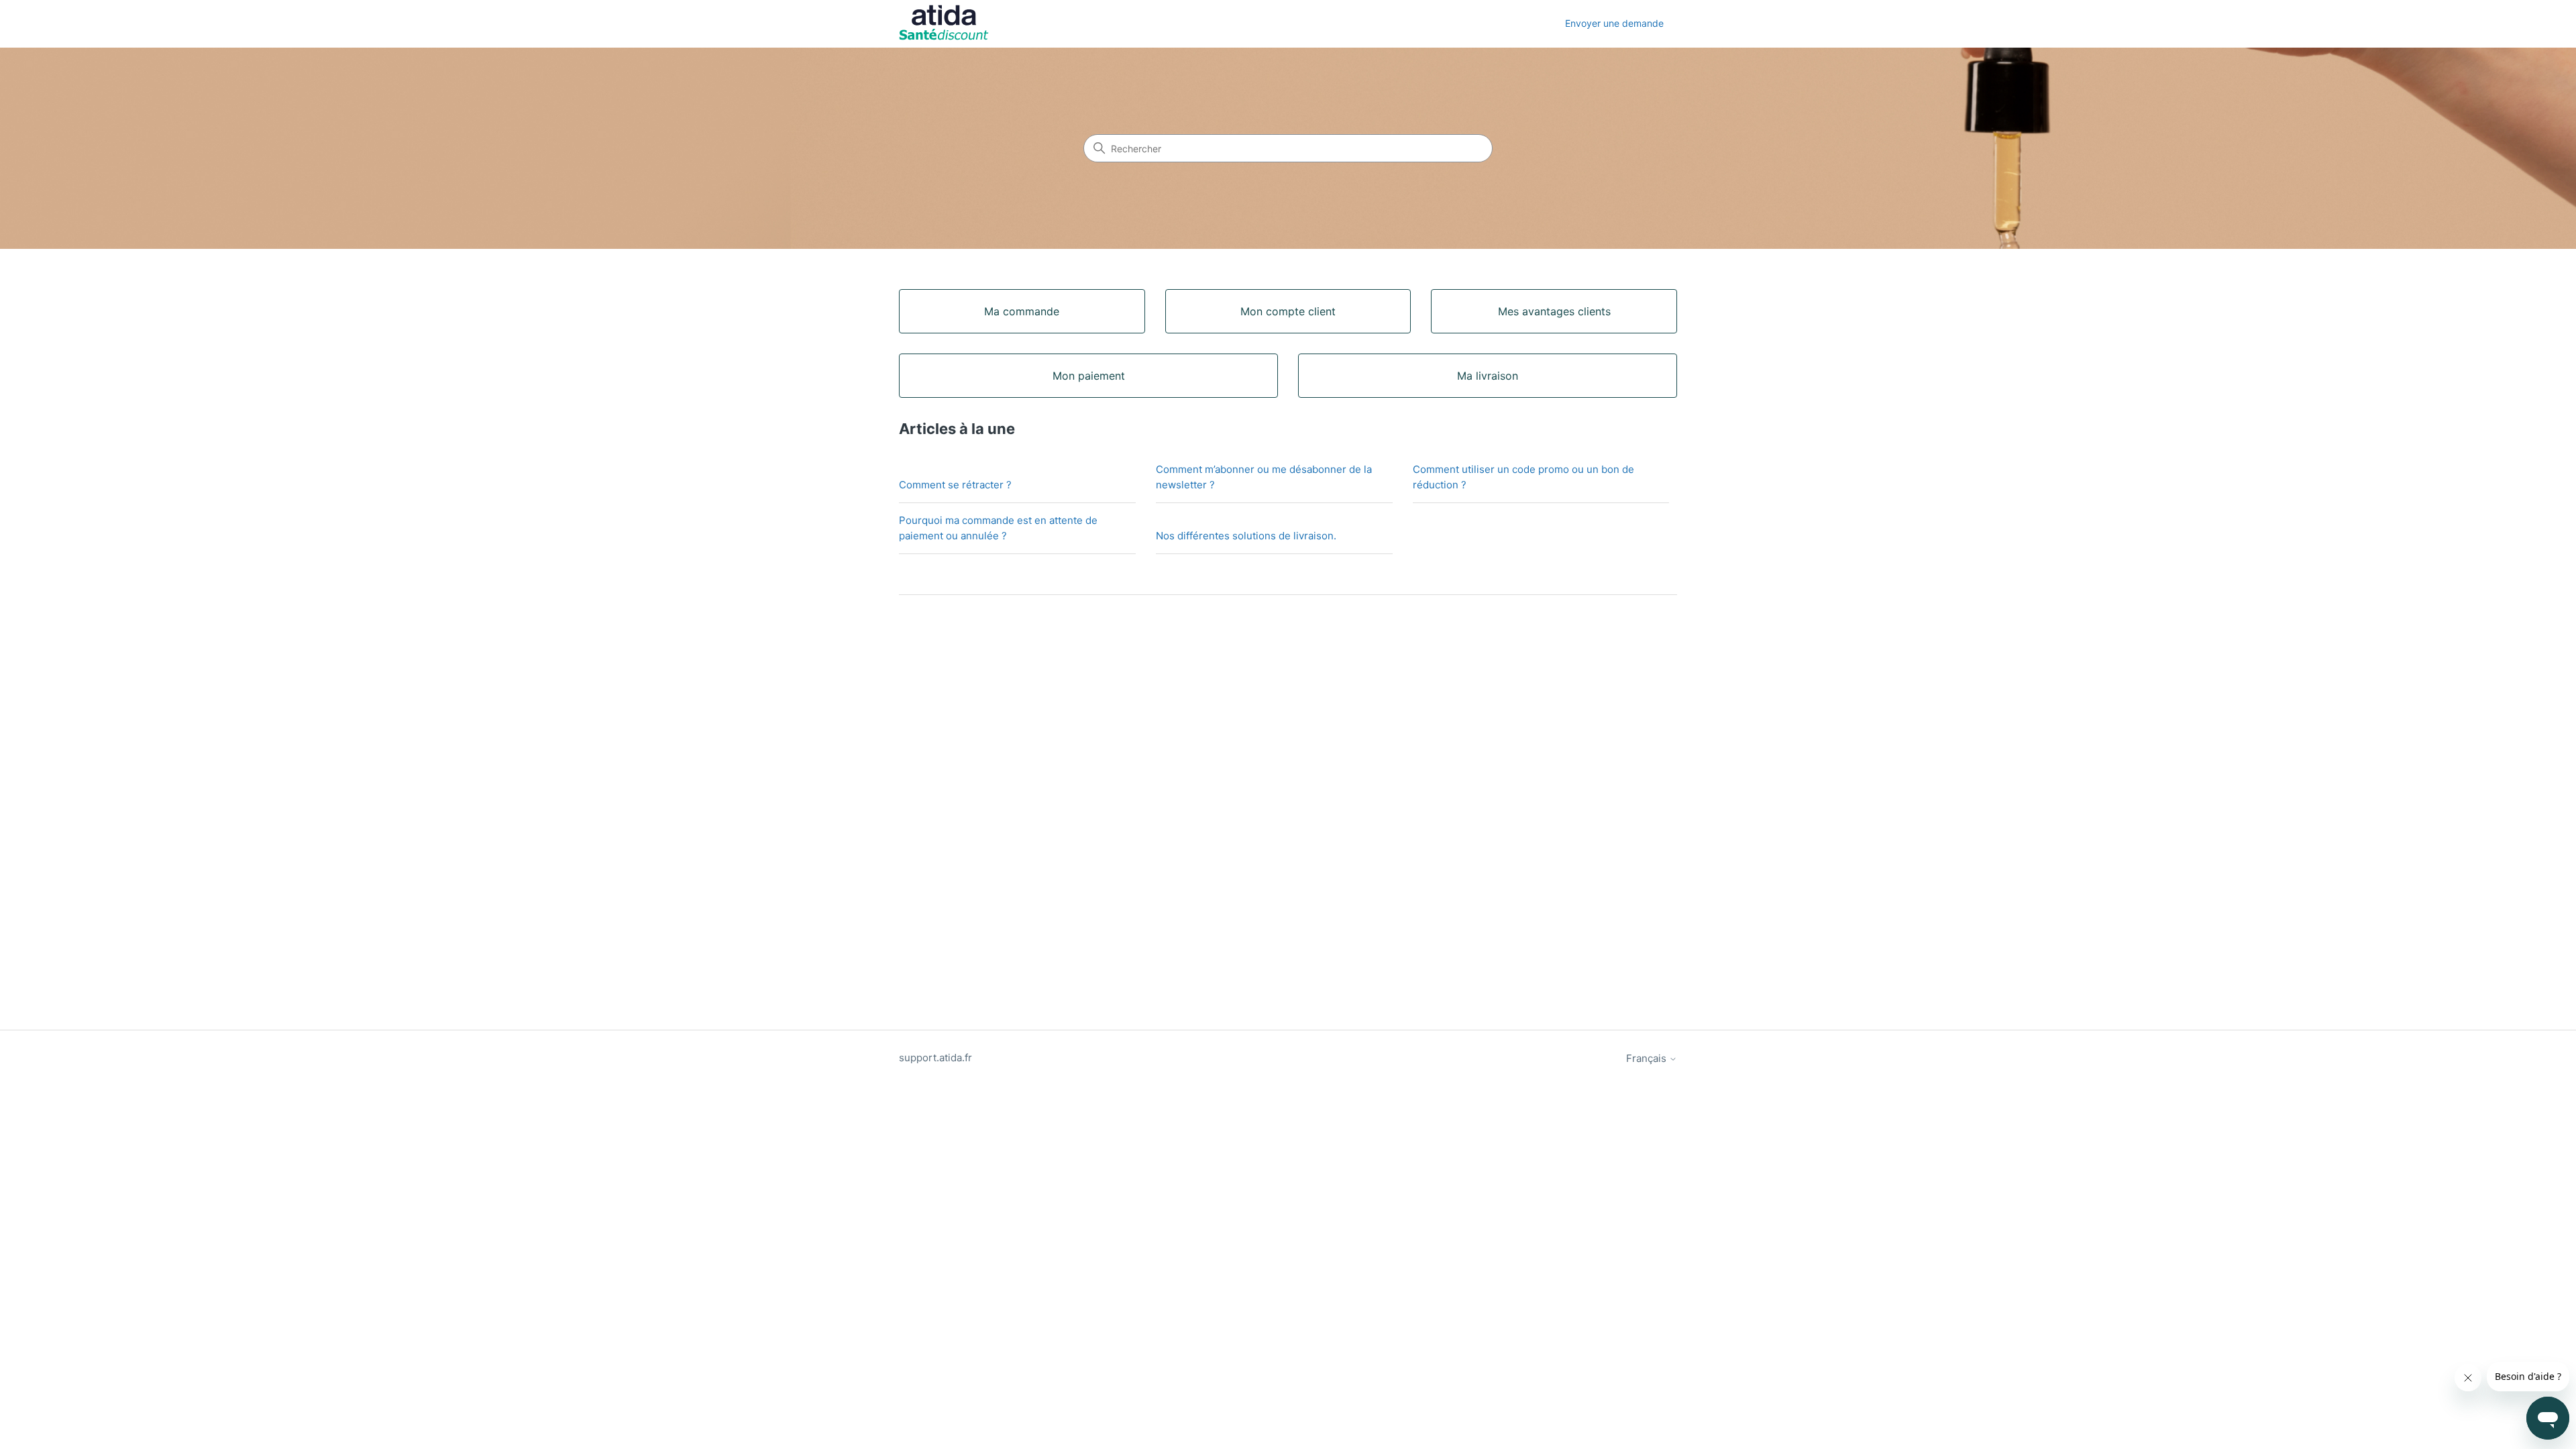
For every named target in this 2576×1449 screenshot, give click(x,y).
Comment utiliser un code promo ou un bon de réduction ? (1523, 477)
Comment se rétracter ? (955, 485)
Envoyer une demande (1614, 23)
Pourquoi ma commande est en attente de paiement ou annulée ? (998, 528)
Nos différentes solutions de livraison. (1246, 536)
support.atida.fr (935, 1058)
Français (1648, 1058)
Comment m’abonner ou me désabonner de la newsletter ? (1264, 477)
